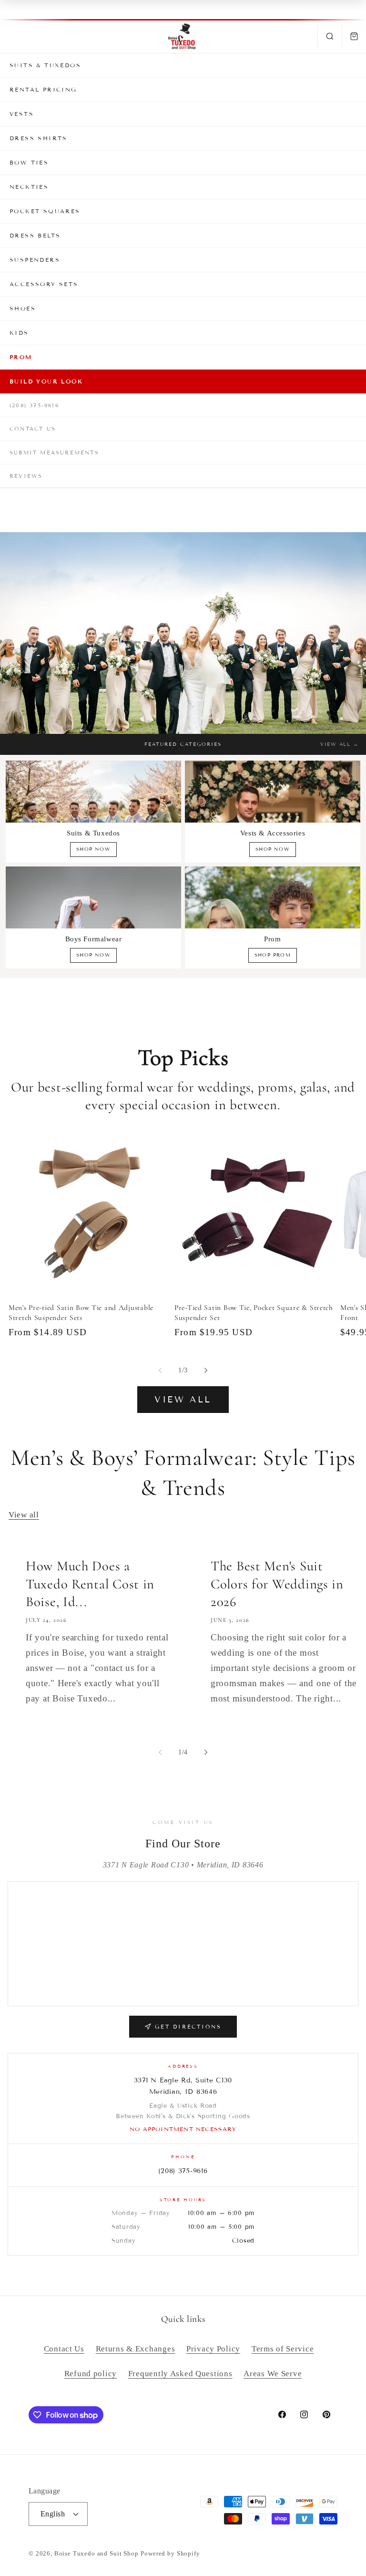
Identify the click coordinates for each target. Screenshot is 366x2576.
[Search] (330, 36)
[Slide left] (160, 1370)
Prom (21, 357)
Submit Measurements (54, 453)
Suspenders (35, 260)
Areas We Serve (273, 2374)
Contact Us (33, 429)
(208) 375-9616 (34, 405)
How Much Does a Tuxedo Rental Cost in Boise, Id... (90, 1584)
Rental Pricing (43, 89)
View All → (339, 744)
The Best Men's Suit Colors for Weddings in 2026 (277, 1584)
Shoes (23, 308)
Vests (22, 114)
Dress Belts (35, 235)
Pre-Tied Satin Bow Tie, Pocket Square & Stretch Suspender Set (254, 1312)
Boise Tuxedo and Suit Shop (97, 2553)
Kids (19, 333)
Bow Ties (29, 162)
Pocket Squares (45, 211)
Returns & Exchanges (136, 2349)
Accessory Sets (44, 284)
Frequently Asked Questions (180, 2374)
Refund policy (91, 2374)
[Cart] (354, 36)
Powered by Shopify (170, 2553)
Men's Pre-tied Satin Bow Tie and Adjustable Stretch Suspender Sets (81, 1312)
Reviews (26, 476)
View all (183, 1400)
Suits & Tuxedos (45, 65)
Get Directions (188, 2027)
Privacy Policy (213, 2349)
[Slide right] (206, 1370)
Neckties (29, 187)
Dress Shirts (39, 138)
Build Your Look (46, 381)
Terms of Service (283, 2349)
